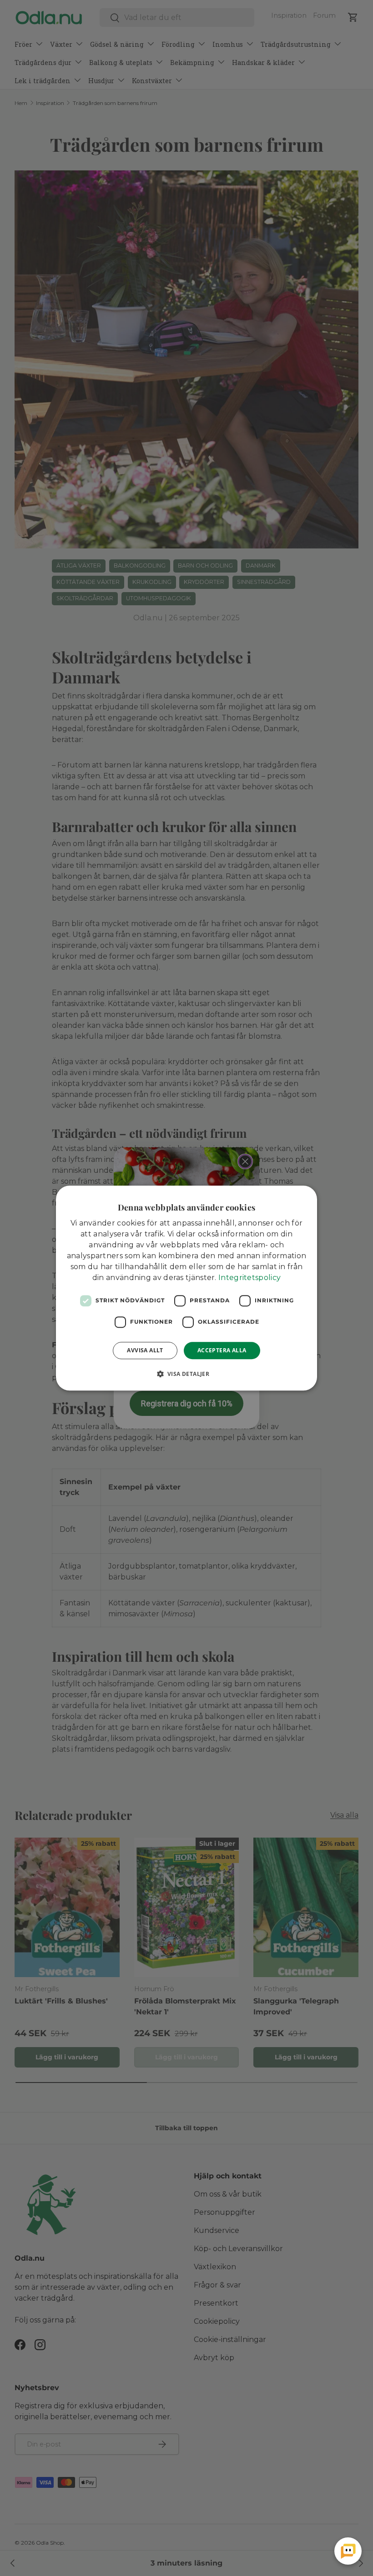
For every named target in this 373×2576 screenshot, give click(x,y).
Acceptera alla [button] (222, 1350)
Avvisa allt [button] (145, 1350)
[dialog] (186, 1288)
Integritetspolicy (250, 1278)
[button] (187, 1374)
